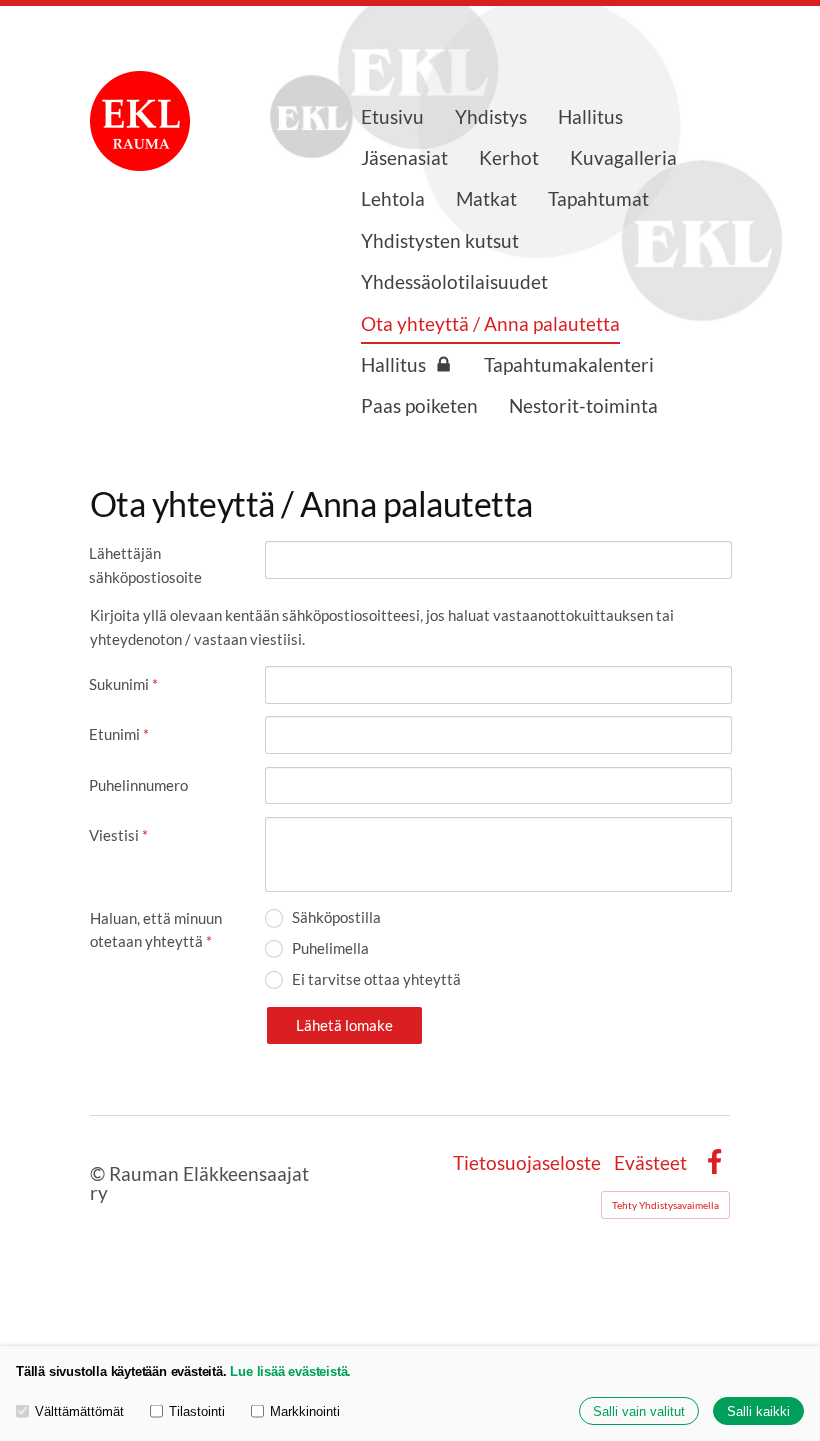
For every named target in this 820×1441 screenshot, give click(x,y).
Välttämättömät (79, 1411)
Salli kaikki (758, 1411)
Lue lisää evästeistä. (290, 1371)
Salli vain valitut (639, 1411)
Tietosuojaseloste (527, 1162)
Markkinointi (305, 1411)
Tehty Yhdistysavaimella (665, 1205)
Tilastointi (197, 1411)
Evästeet (650, 1162)
